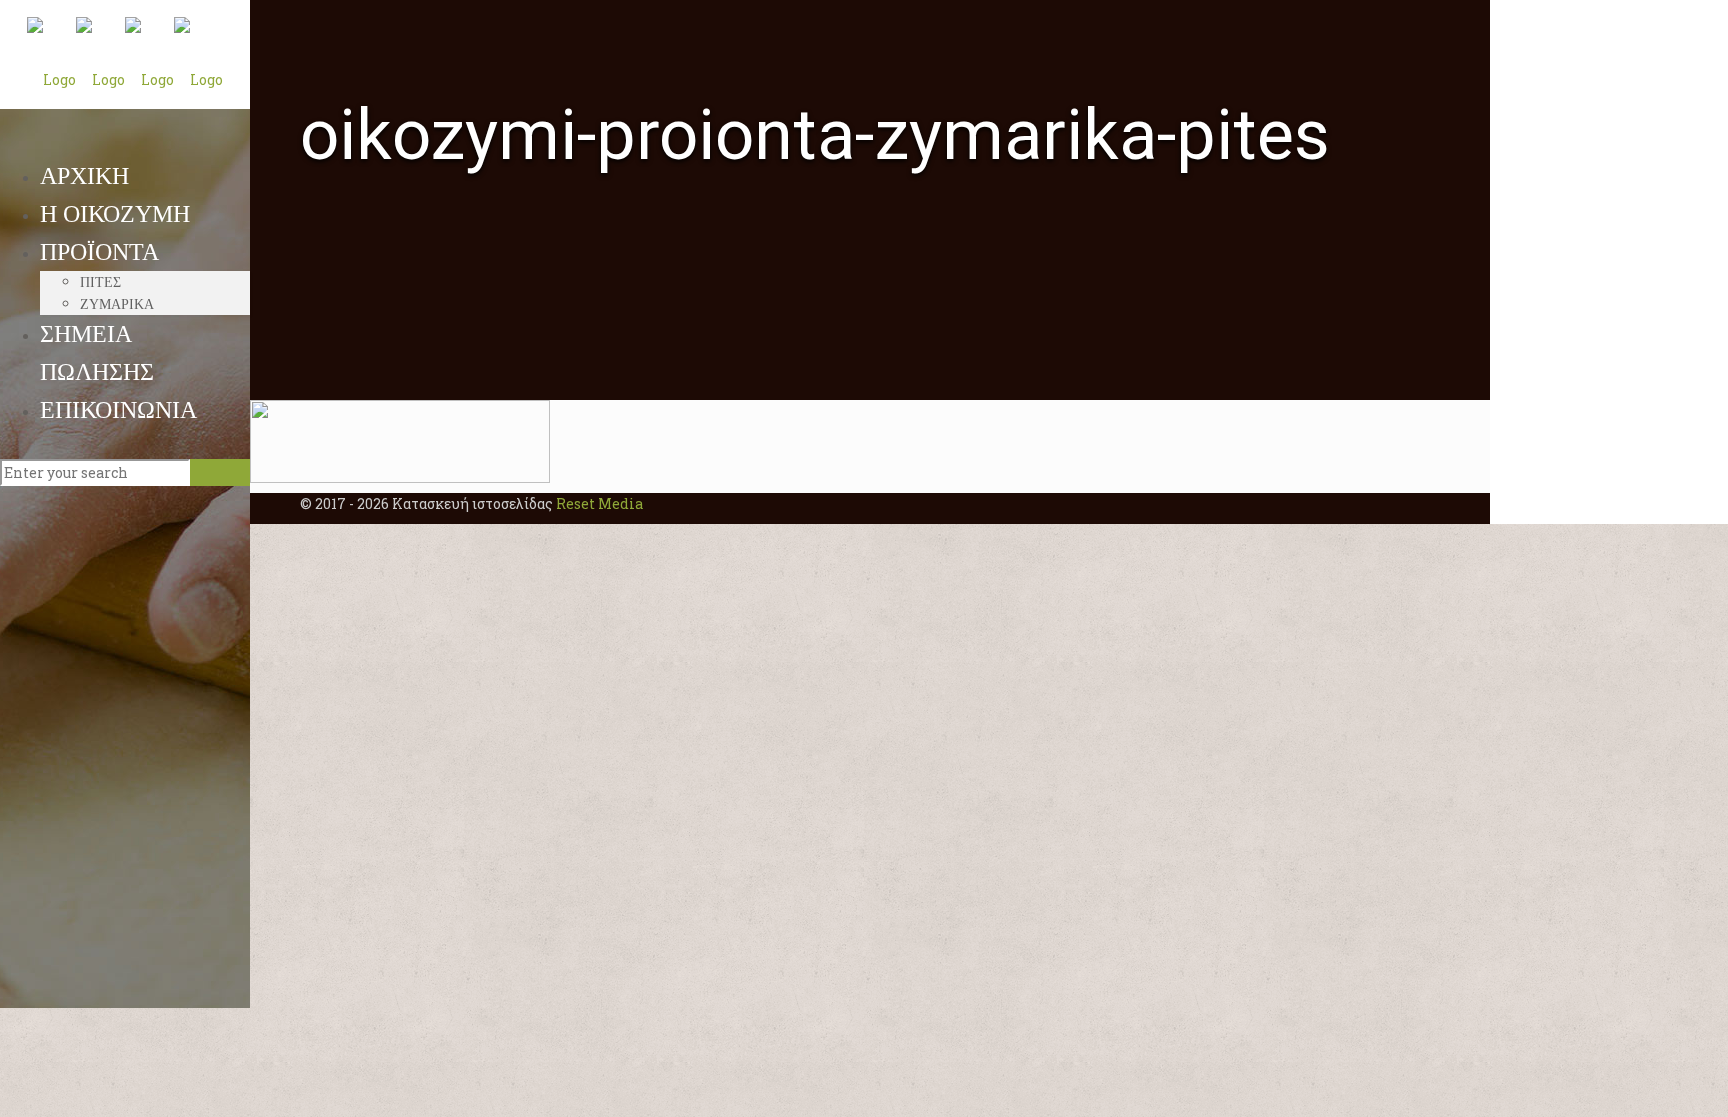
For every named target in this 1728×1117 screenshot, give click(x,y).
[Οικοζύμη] (125, 77)
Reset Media (599, 503)
